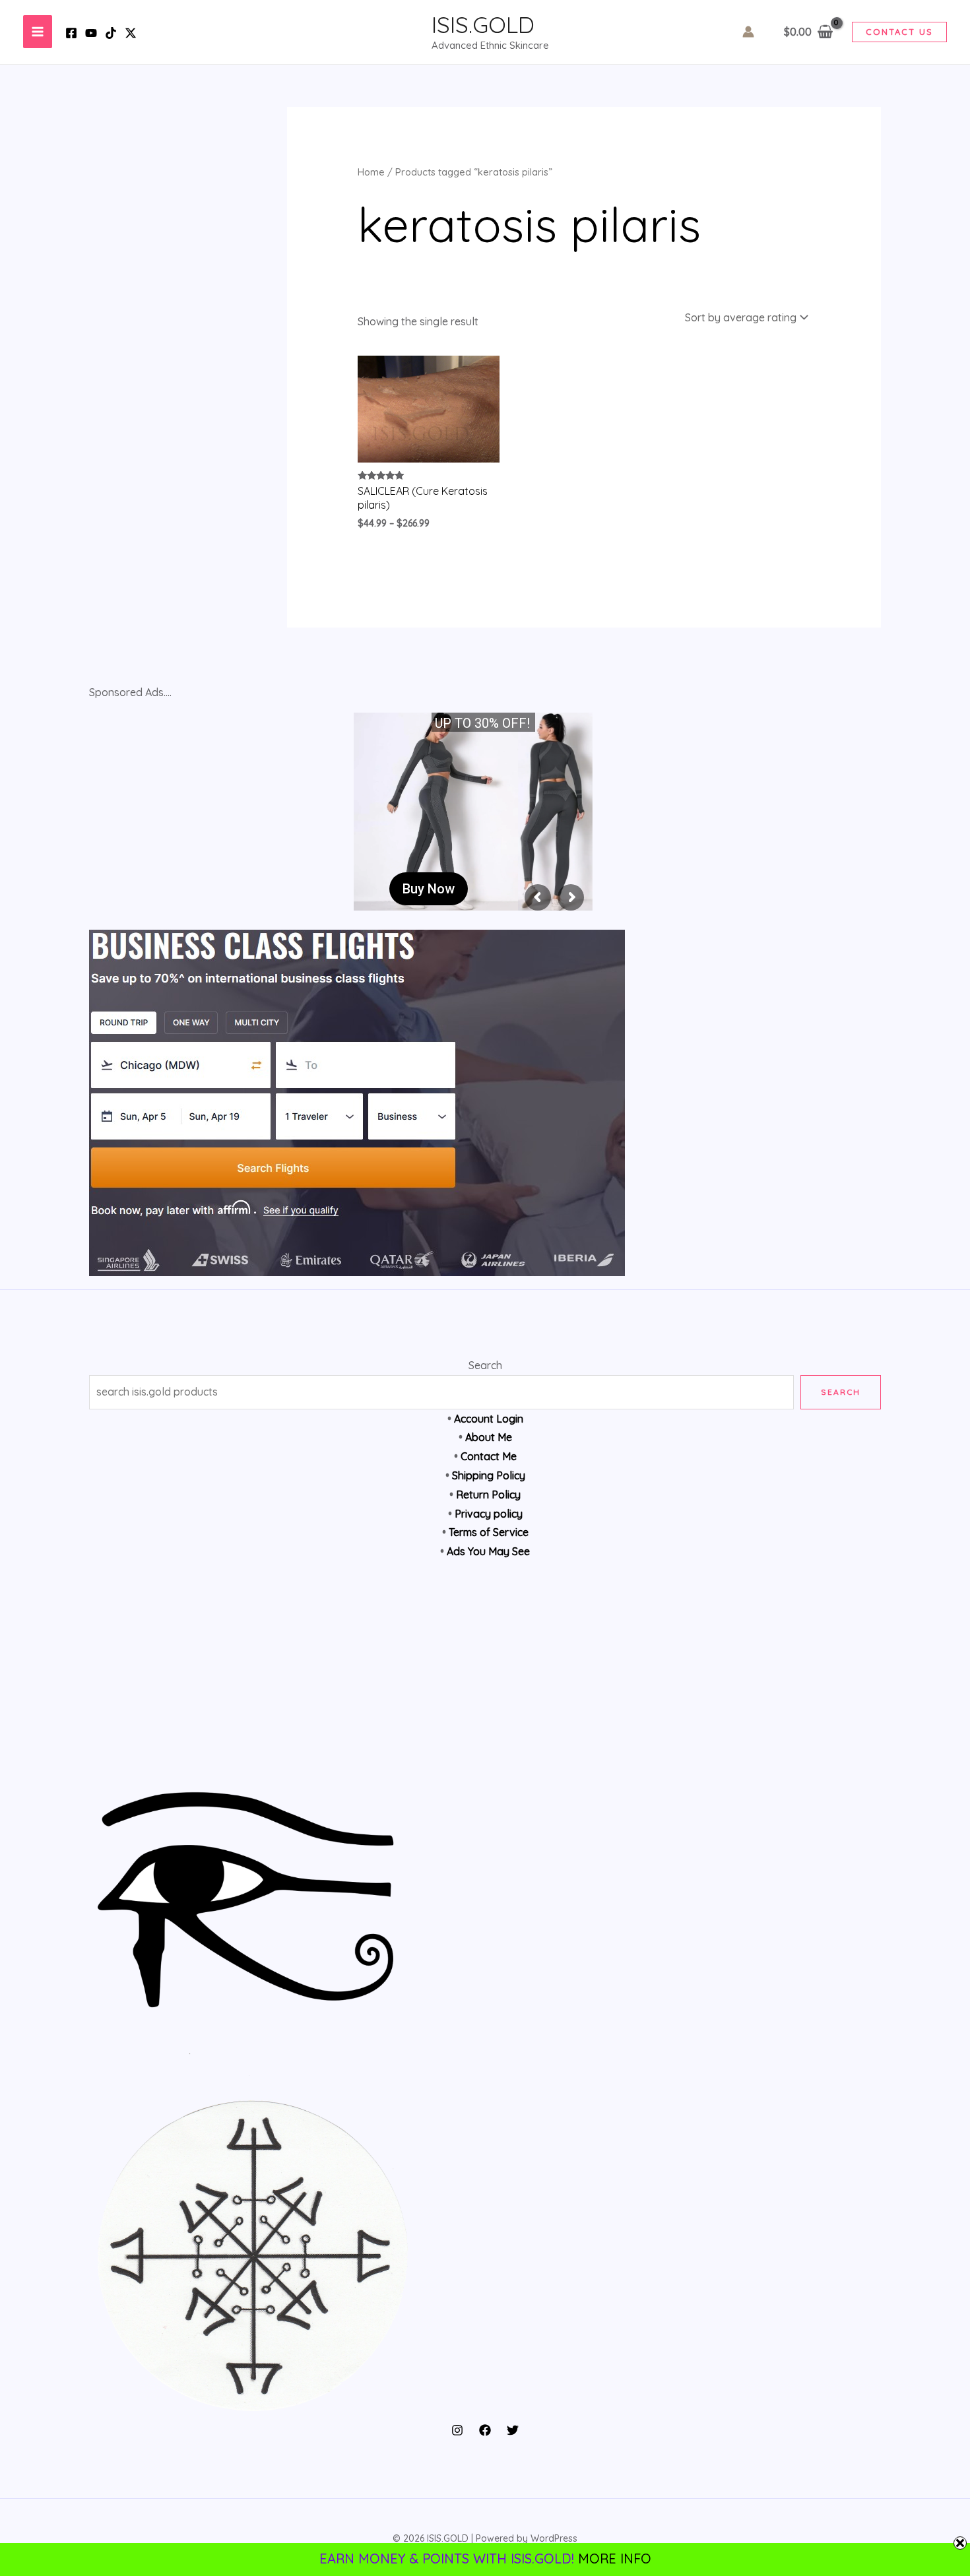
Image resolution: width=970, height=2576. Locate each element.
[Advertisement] (485, 1683)
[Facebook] (71, 33)
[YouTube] (91, 33)
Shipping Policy (489, 1475)
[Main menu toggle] (38, 32)
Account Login (489, 1419)
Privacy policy (489, 1514)
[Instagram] (457, 2430)
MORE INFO (615, 2559)
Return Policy (488, 1495)
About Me (489, 1437)
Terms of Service (489, 1532)
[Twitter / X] (131, 33)
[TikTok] (111, 33)
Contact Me (489, 1456)
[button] (899, 32)
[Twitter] (513, 2430)
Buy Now (429, 889)
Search (485, 1365)
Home (371, 172)
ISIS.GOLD (483, 24)
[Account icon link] (748, 32)
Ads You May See (488, 1551)
